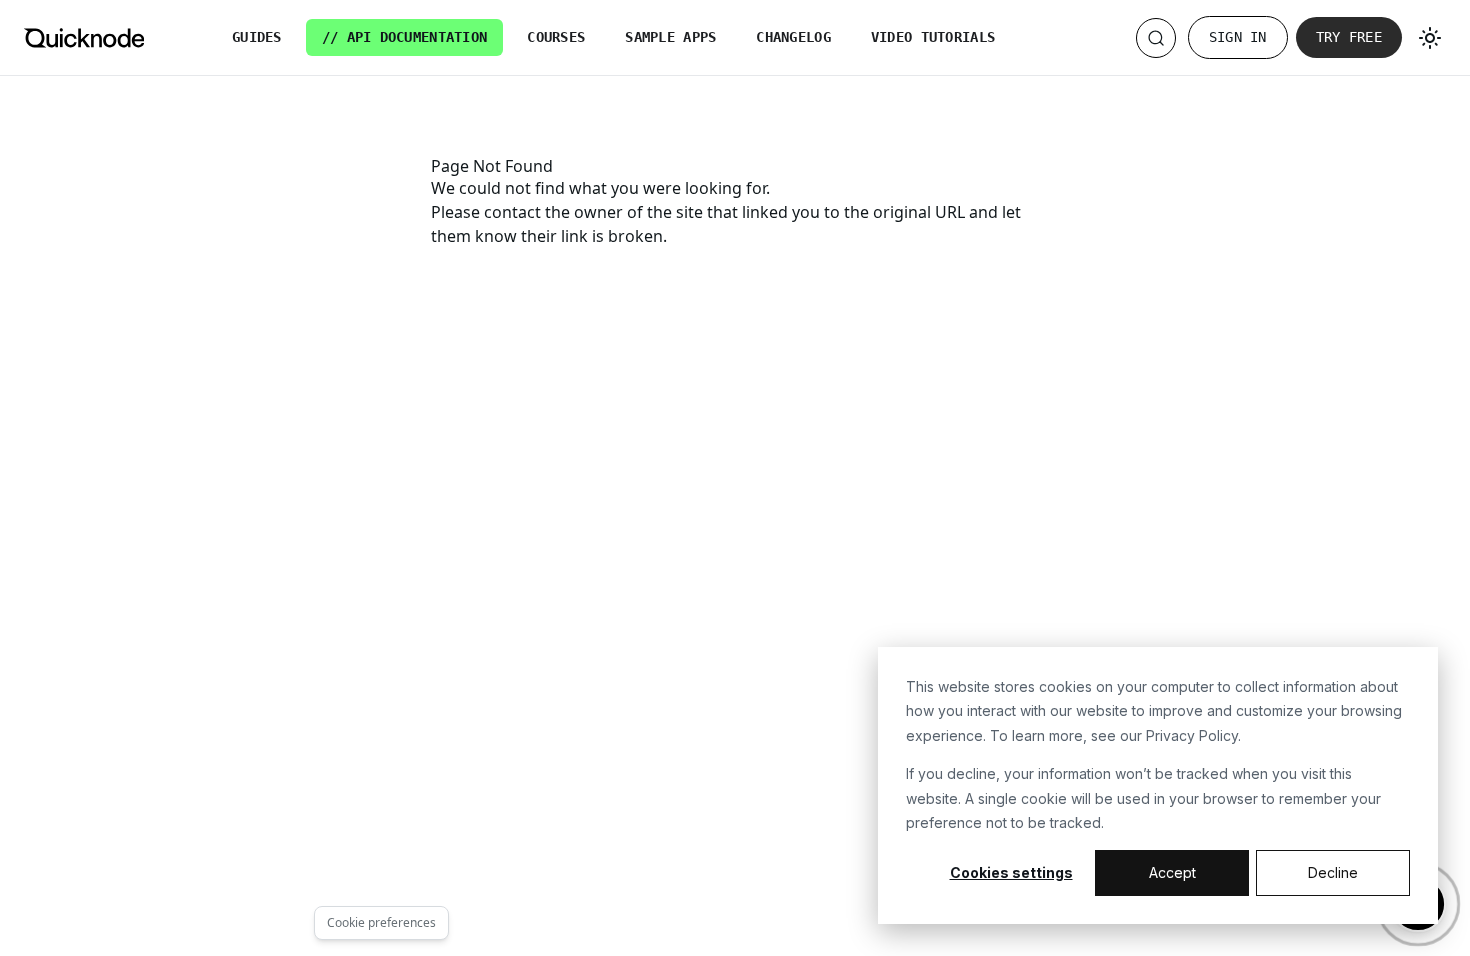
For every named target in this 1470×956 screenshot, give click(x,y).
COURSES (556, 37)
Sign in (1238, 37)
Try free (1349, 37)
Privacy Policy (1192, 735)
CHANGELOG (793, 37)
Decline (1333, 872)
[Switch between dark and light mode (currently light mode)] (1430, 38)
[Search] (1156, 38)
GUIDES (257, 37)
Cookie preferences (381, 922)
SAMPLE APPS (670, 37)
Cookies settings (1011, 872)
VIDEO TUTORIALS (933, 37)
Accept (1172, 872)
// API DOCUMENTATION (405, 37)
